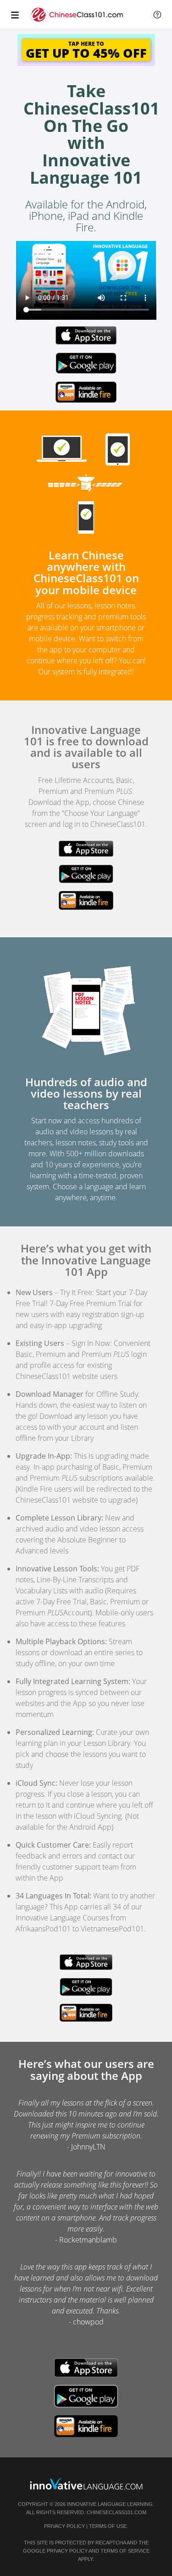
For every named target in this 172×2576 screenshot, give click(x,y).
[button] (157, 15)
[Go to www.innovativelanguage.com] (86, 2484)
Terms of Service (125, 2551)
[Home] (78, 19)
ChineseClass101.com (117, 2512)
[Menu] (15, 15)
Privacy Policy (64, 2526)
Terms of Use (108, 2526)
